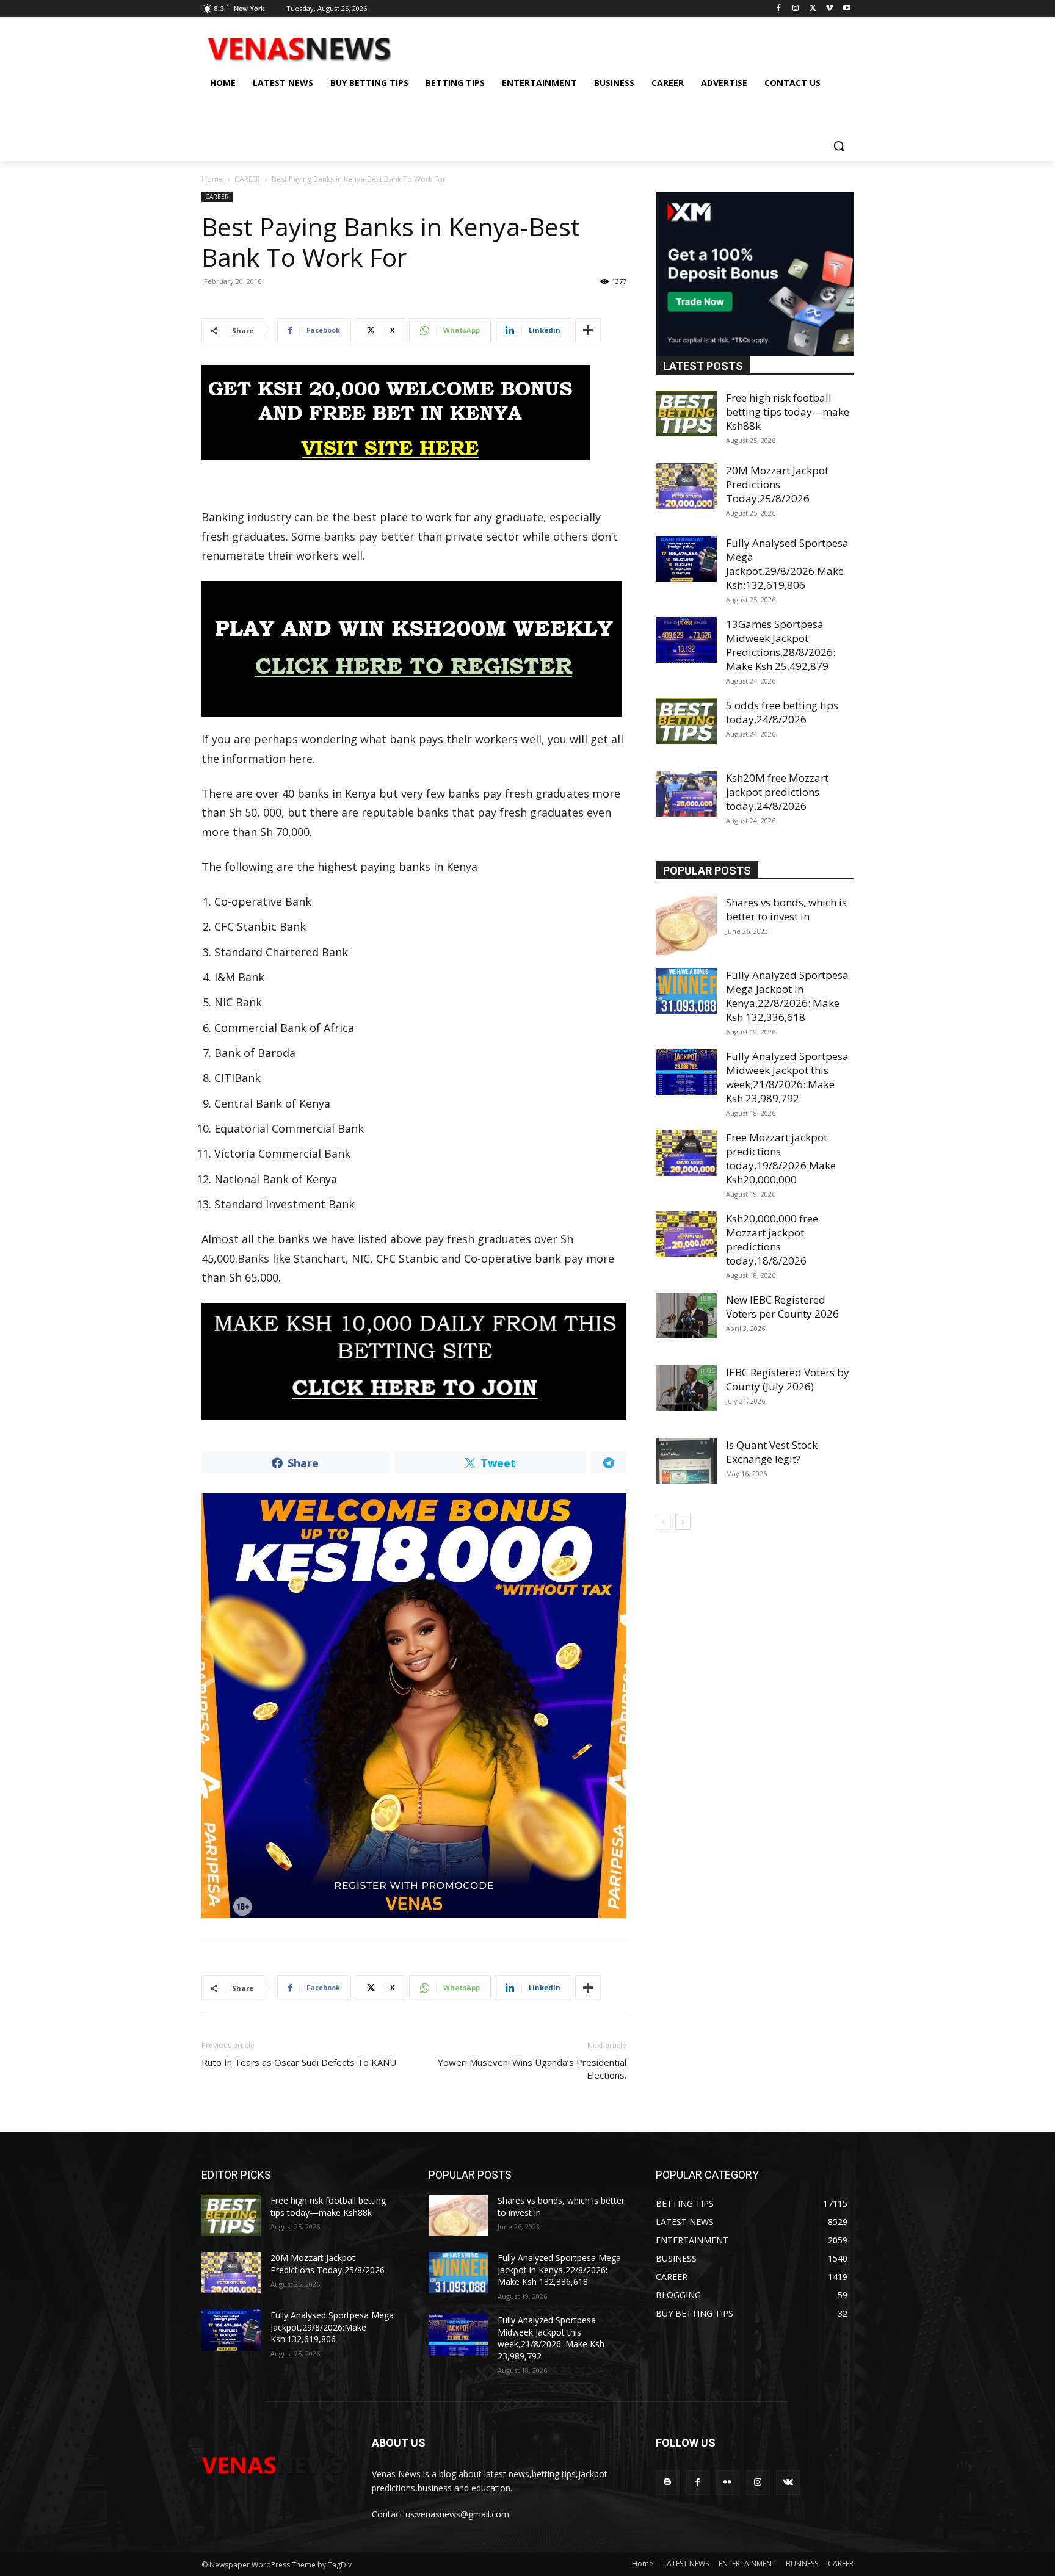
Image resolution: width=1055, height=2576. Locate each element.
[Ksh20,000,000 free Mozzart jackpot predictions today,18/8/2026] (686, 1234)
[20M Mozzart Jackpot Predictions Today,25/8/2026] (686, 486)
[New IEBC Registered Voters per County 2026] (686, 1315)
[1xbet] (414, 413)
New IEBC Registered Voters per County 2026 (782, 1307)
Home (212, 179)
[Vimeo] (829, 9)
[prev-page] (663, 1522)
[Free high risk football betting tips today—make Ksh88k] (686, 413)
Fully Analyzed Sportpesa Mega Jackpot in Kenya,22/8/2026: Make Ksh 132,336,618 (787, 996)
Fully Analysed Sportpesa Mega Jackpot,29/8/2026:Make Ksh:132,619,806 (787, 564)
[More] (588, 330)
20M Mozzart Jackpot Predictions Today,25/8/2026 (777, 484)
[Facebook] (779, 9)
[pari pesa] (414, 1706)
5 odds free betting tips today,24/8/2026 (782, 712)
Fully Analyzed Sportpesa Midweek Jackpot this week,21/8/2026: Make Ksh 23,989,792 (787, 1077)
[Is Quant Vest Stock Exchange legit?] (686, 1461)
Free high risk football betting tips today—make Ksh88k (788, 412)
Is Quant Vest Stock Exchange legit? (772, 1452)
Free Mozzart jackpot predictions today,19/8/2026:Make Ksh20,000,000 (781, 1158)
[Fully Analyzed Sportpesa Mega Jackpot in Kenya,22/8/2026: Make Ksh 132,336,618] (686, 991)
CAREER (247, 179)
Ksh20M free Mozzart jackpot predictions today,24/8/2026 (777, 792)
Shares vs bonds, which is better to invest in (786, 909)
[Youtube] (847, 9)
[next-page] (683, 1522)
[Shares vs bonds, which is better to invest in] (686, 926)
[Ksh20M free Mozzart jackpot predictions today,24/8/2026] (686, 794)
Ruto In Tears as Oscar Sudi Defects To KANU (299, 2062)
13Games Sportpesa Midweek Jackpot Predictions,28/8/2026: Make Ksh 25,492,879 (781, 645)
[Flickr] (727, 2482)
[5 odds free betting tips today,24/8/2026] (686, 721)
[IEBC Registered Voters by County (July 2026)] (686, 1388)
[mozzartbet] (414, 649)
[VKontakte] (788, 2482)
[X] (813, 9)
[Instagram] (796, 9)
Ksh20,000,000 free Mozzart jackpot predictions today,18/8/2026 (772, 1239)
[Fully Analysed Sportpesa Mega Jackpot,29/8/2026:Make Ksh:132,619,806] (686, 559)
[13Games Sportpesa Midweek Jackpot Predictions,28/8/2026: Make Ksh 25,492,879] (686, 640)
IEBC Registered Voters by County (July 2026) (788, 1379)
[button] (839, 146)
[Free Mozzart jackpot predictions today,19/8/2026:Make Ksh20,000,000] (686, 1153)
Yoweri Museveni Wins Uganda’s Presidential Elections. (532, 2069)
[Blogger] (668, 2482)
